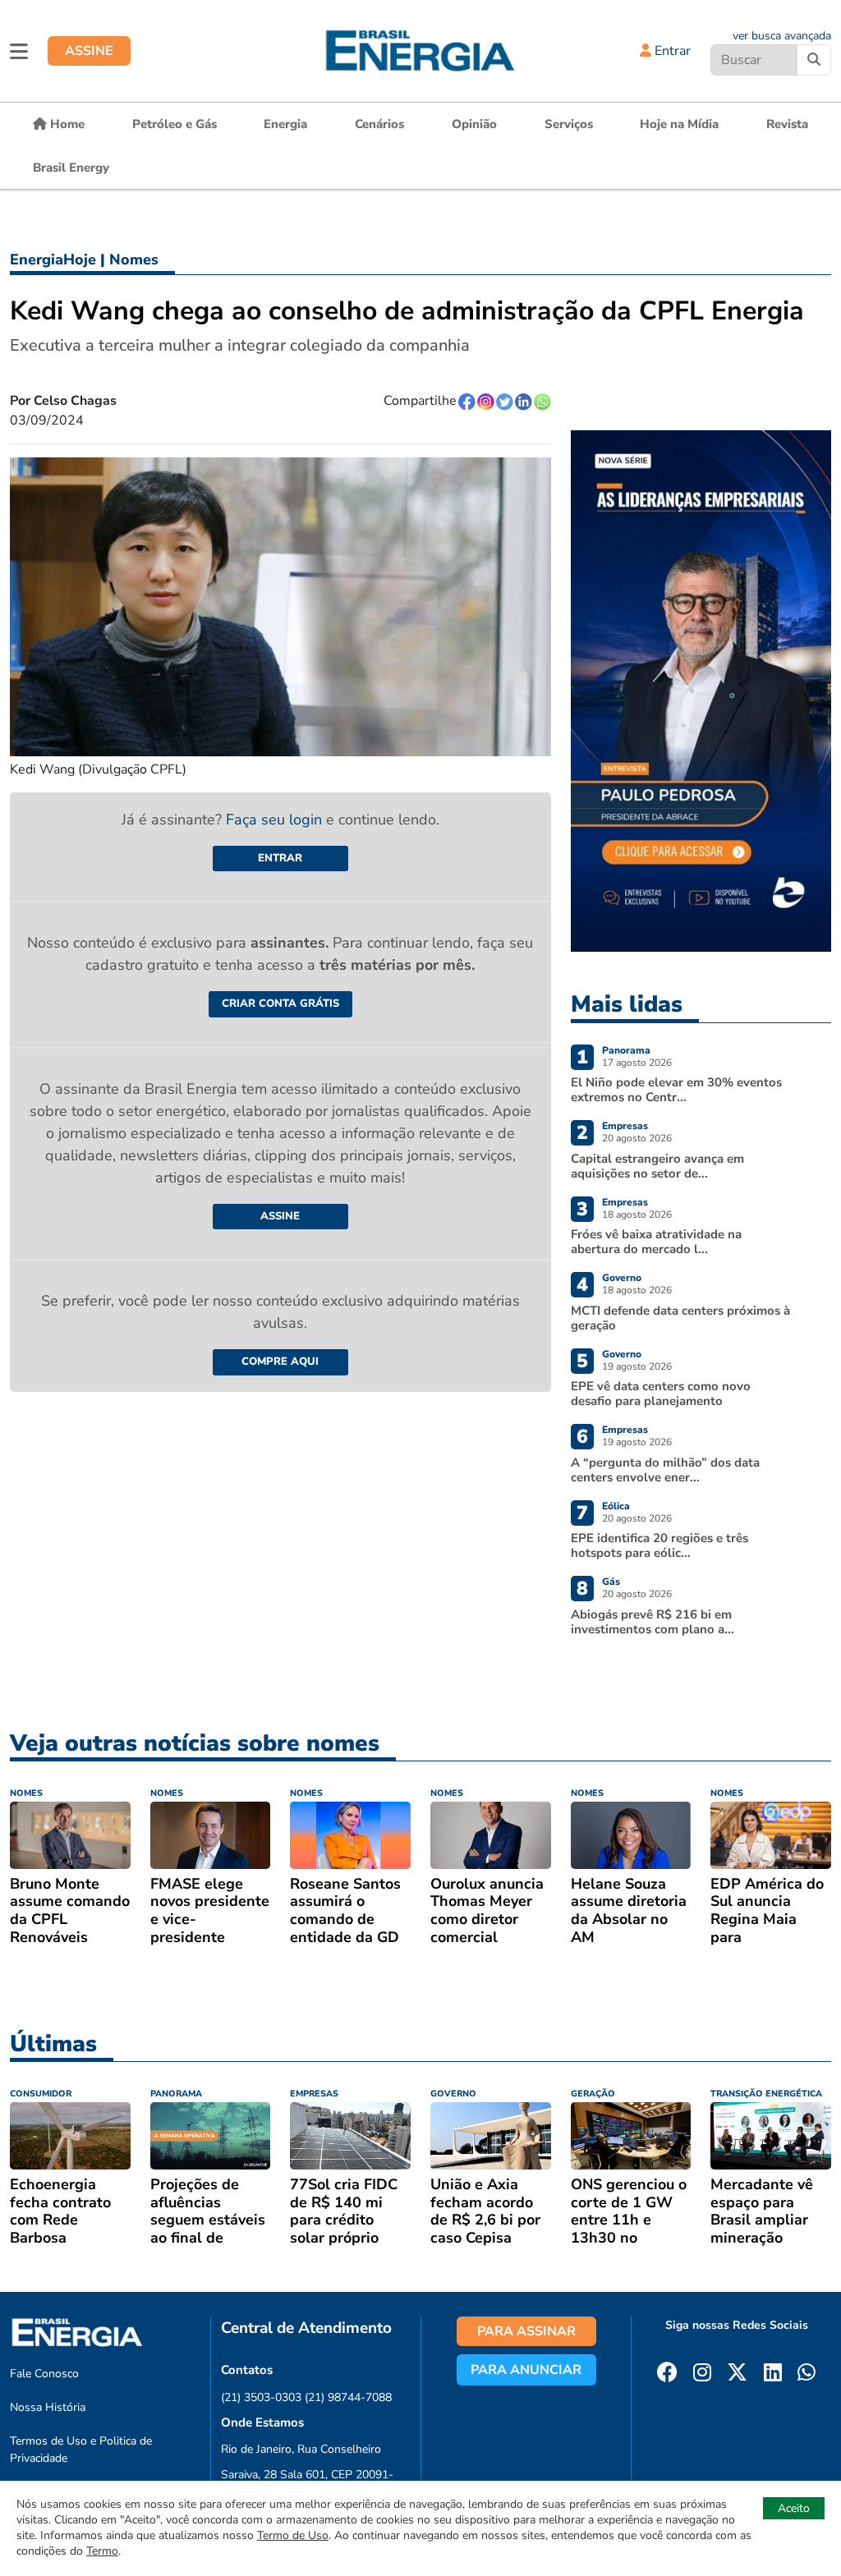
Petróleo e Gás (175, 124)
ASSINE (89, 51)
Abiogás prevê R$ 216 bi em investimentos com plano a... (653, 1622)
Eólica (616, 1506)
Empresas (625, 1126)
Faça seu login (276, 820)
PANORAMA (176, 2094)
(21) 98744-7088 (348, 2397)
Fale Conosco (44, 2374)
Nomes (134, 259)
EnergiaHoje (53, 259)
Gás (611, 1582)
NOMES (26, 1793)
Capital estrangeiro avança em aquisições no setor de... (657, 1166)
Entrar (671, 51)
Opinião (474, 124)
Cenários (379, 124)
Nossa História (48, 2407)
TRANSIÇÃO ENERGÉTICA (766, 2094)
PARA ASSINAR (526, 2331)
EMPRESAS (314, 2094)
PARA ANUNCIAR (526, 2370)
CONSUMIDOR (41, 2094)
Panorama (626, 1050)
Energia (285, 124)
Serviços (569, 124)
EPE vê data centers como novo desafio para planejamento (661, 1394)
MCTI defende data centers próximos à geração (680, 1318)
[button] (19, 51)
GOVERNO (453, 2094)
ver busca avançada (782, 36)
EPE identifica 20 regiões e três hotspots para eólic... (659, 1545)
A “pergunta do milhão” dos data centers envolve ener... (665, 1470)
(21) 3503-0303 (261, 2397)
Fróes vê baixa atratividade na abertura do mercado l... (656, 1242)
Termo (102, 2551)
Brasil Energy (71, 168)
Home (66, 124)
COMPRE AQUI (280, 1361)
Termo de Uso (293, 2535)
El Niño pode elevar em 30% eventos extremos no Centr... (676, 1090)
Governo (622, 1278)
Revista (787, 124)
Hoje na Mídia (679, 124)
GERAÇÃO (593, 2094)
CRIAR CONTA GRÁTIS (280, 1003)
